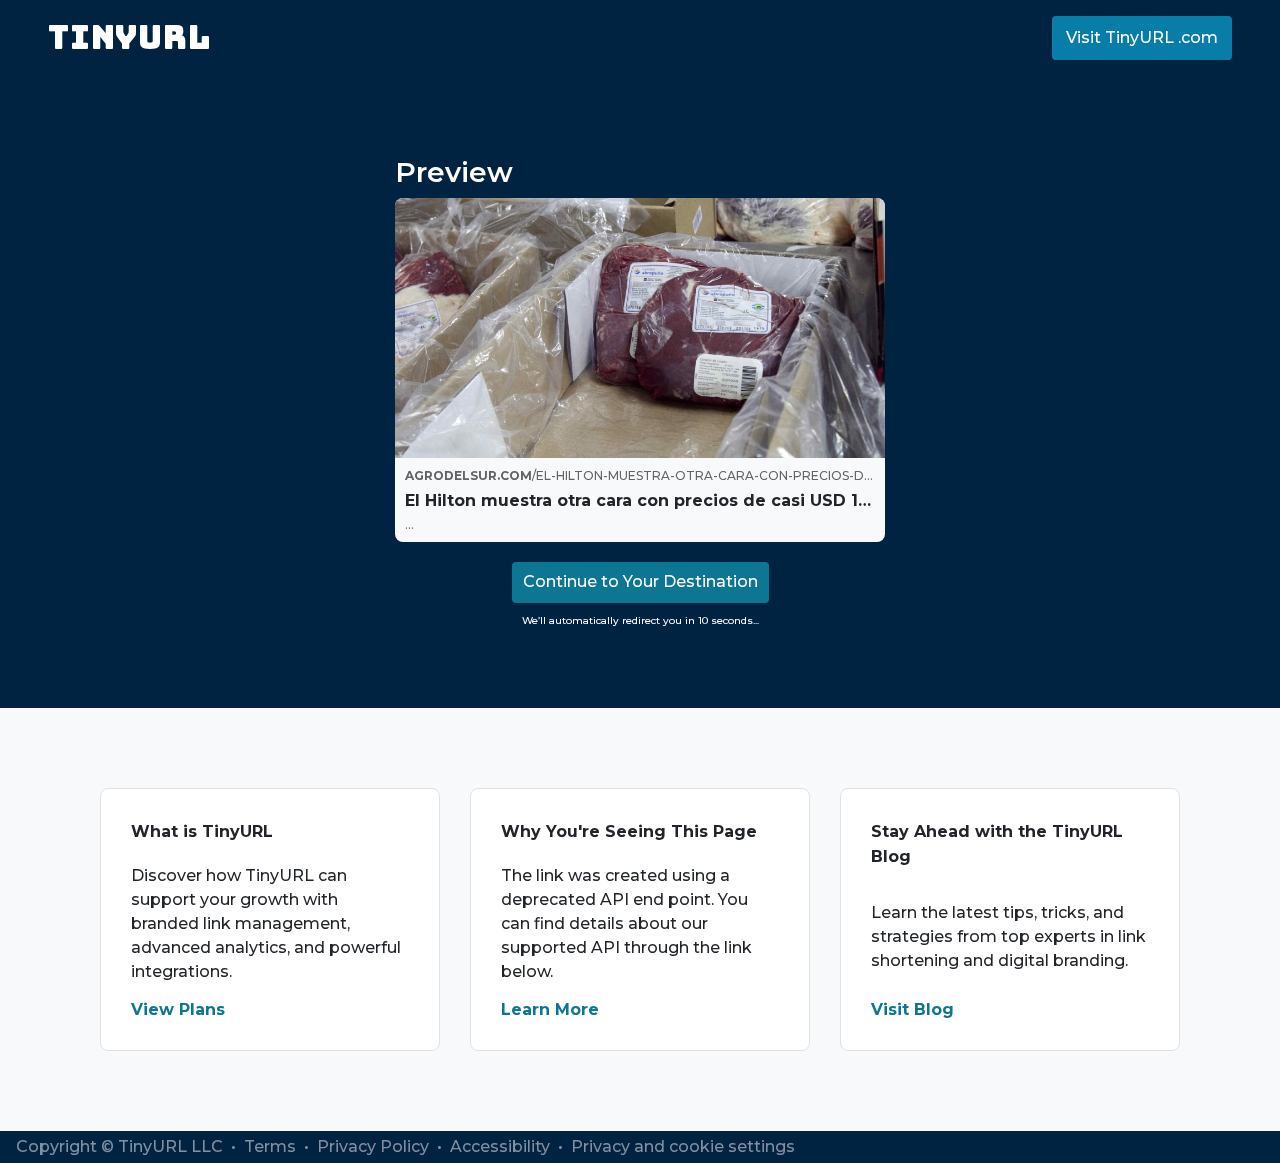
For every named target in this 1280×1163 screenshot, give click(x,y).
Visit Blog (912, 1009)
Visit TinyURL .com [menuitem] (1142, 37)
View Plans (178, 1009)
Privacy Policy (375, 1146)
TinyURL (129, 37)
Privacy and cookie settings (683, 1146)
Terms (272, 1146)
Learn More (550, 1009)
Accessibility (502, 1146)
